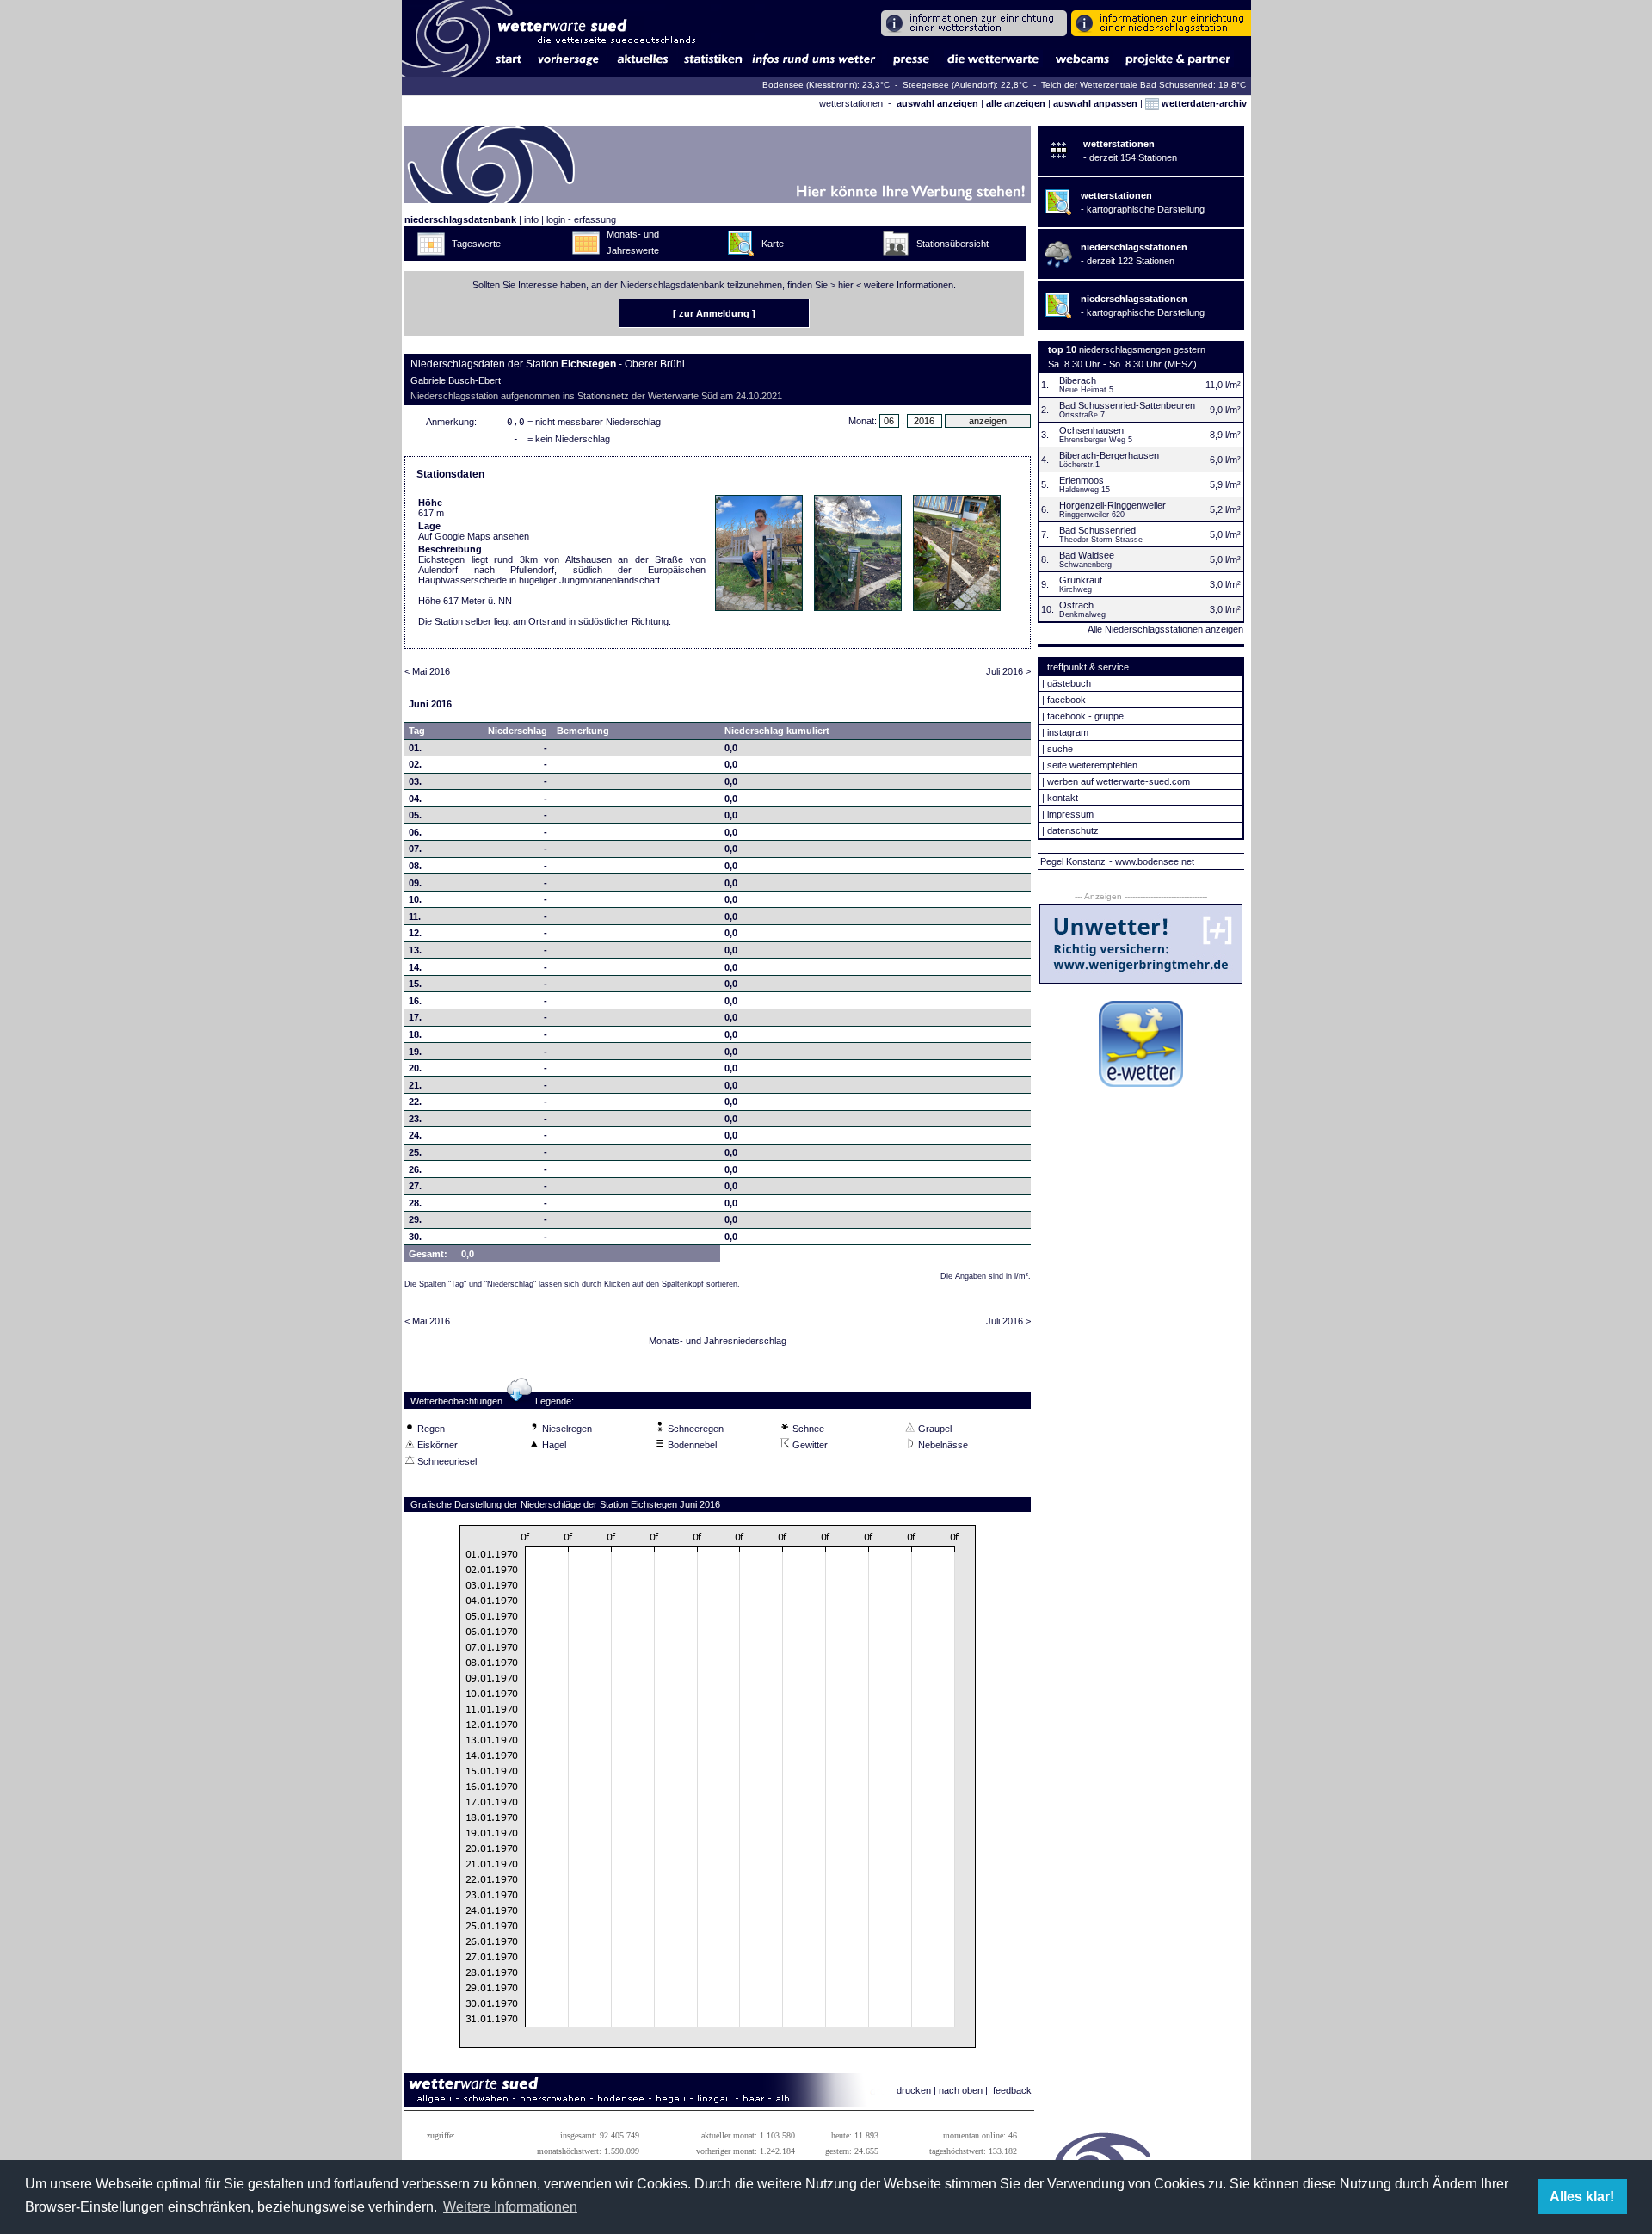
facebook (1066, 700)
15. (415, 984)
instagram (1068, 732)
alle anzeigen (1016, 103)
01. (415, 748)
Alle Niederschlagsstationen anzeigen (1165, 629)
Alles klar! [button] (1582, 2197)
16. (415, 1001)
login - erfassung (581, 219)
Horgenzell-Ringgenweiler (1113, 505)
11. (415, 916)
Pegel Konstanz (1073, 861)
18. (415, 1034)
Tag (417, 731)
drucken (914, 2090)
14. (415, 967)
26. (415, 1169)
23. (415, 1119)
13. (415, 950)
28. (415, 1203)
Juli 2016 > (1008, 671)
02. (415, 764)
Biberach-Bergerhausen (1109, 455)
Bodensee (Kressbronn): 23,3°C (827, 85)
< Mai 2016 (427, 671)
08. (415, 866)
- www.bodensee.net (1152, 861)
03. (415, 781)
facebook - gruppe (1085, 716)
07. (415, 849)
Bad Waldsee (1087, 555)
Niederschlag (518, 731)
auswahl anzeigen (937, 103)
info (531, 219)
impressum (1070, 814)
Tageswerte (476, 244)
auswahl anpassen (1095, 103)
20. (415, 1068)
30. (415, 1237)
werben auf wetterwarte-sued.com (1119, 781)
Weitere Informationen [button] (510, 2207)
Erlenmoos (1082, 480)
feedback (1012, 2090)
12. (415, 933)
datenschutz (1073, 830)
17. (415, 1017)
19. (415, 1052)
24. (415, 1135)
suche (1060, 749)
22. (415, 1102)
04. (415, 799)
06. (415, 832)
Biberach (1078, 380)
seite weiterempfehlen (1092, 765)
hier (846, 285)
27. (415, 1186)
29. (415, 1219)
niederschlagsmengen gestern (1142, 349)
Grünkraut (1081, 580)
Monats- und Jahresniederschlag (718, 1341)
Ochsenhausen (1091, 430)
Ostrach (1076, 605)
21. (415, 1085)
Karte (773, 244)
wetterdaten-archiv (1203, 103)
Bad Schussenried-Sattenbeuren (1127, 405)
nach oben (961, 2090)
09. (415, 883)
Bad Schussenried (1097, 530)
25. (415, 1152)
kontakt (1063, 798)
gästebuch (1069, 683)
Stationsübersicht (952, 244)
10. (415, 899)
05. (415, 815)
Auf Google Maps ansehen (474, 536)
